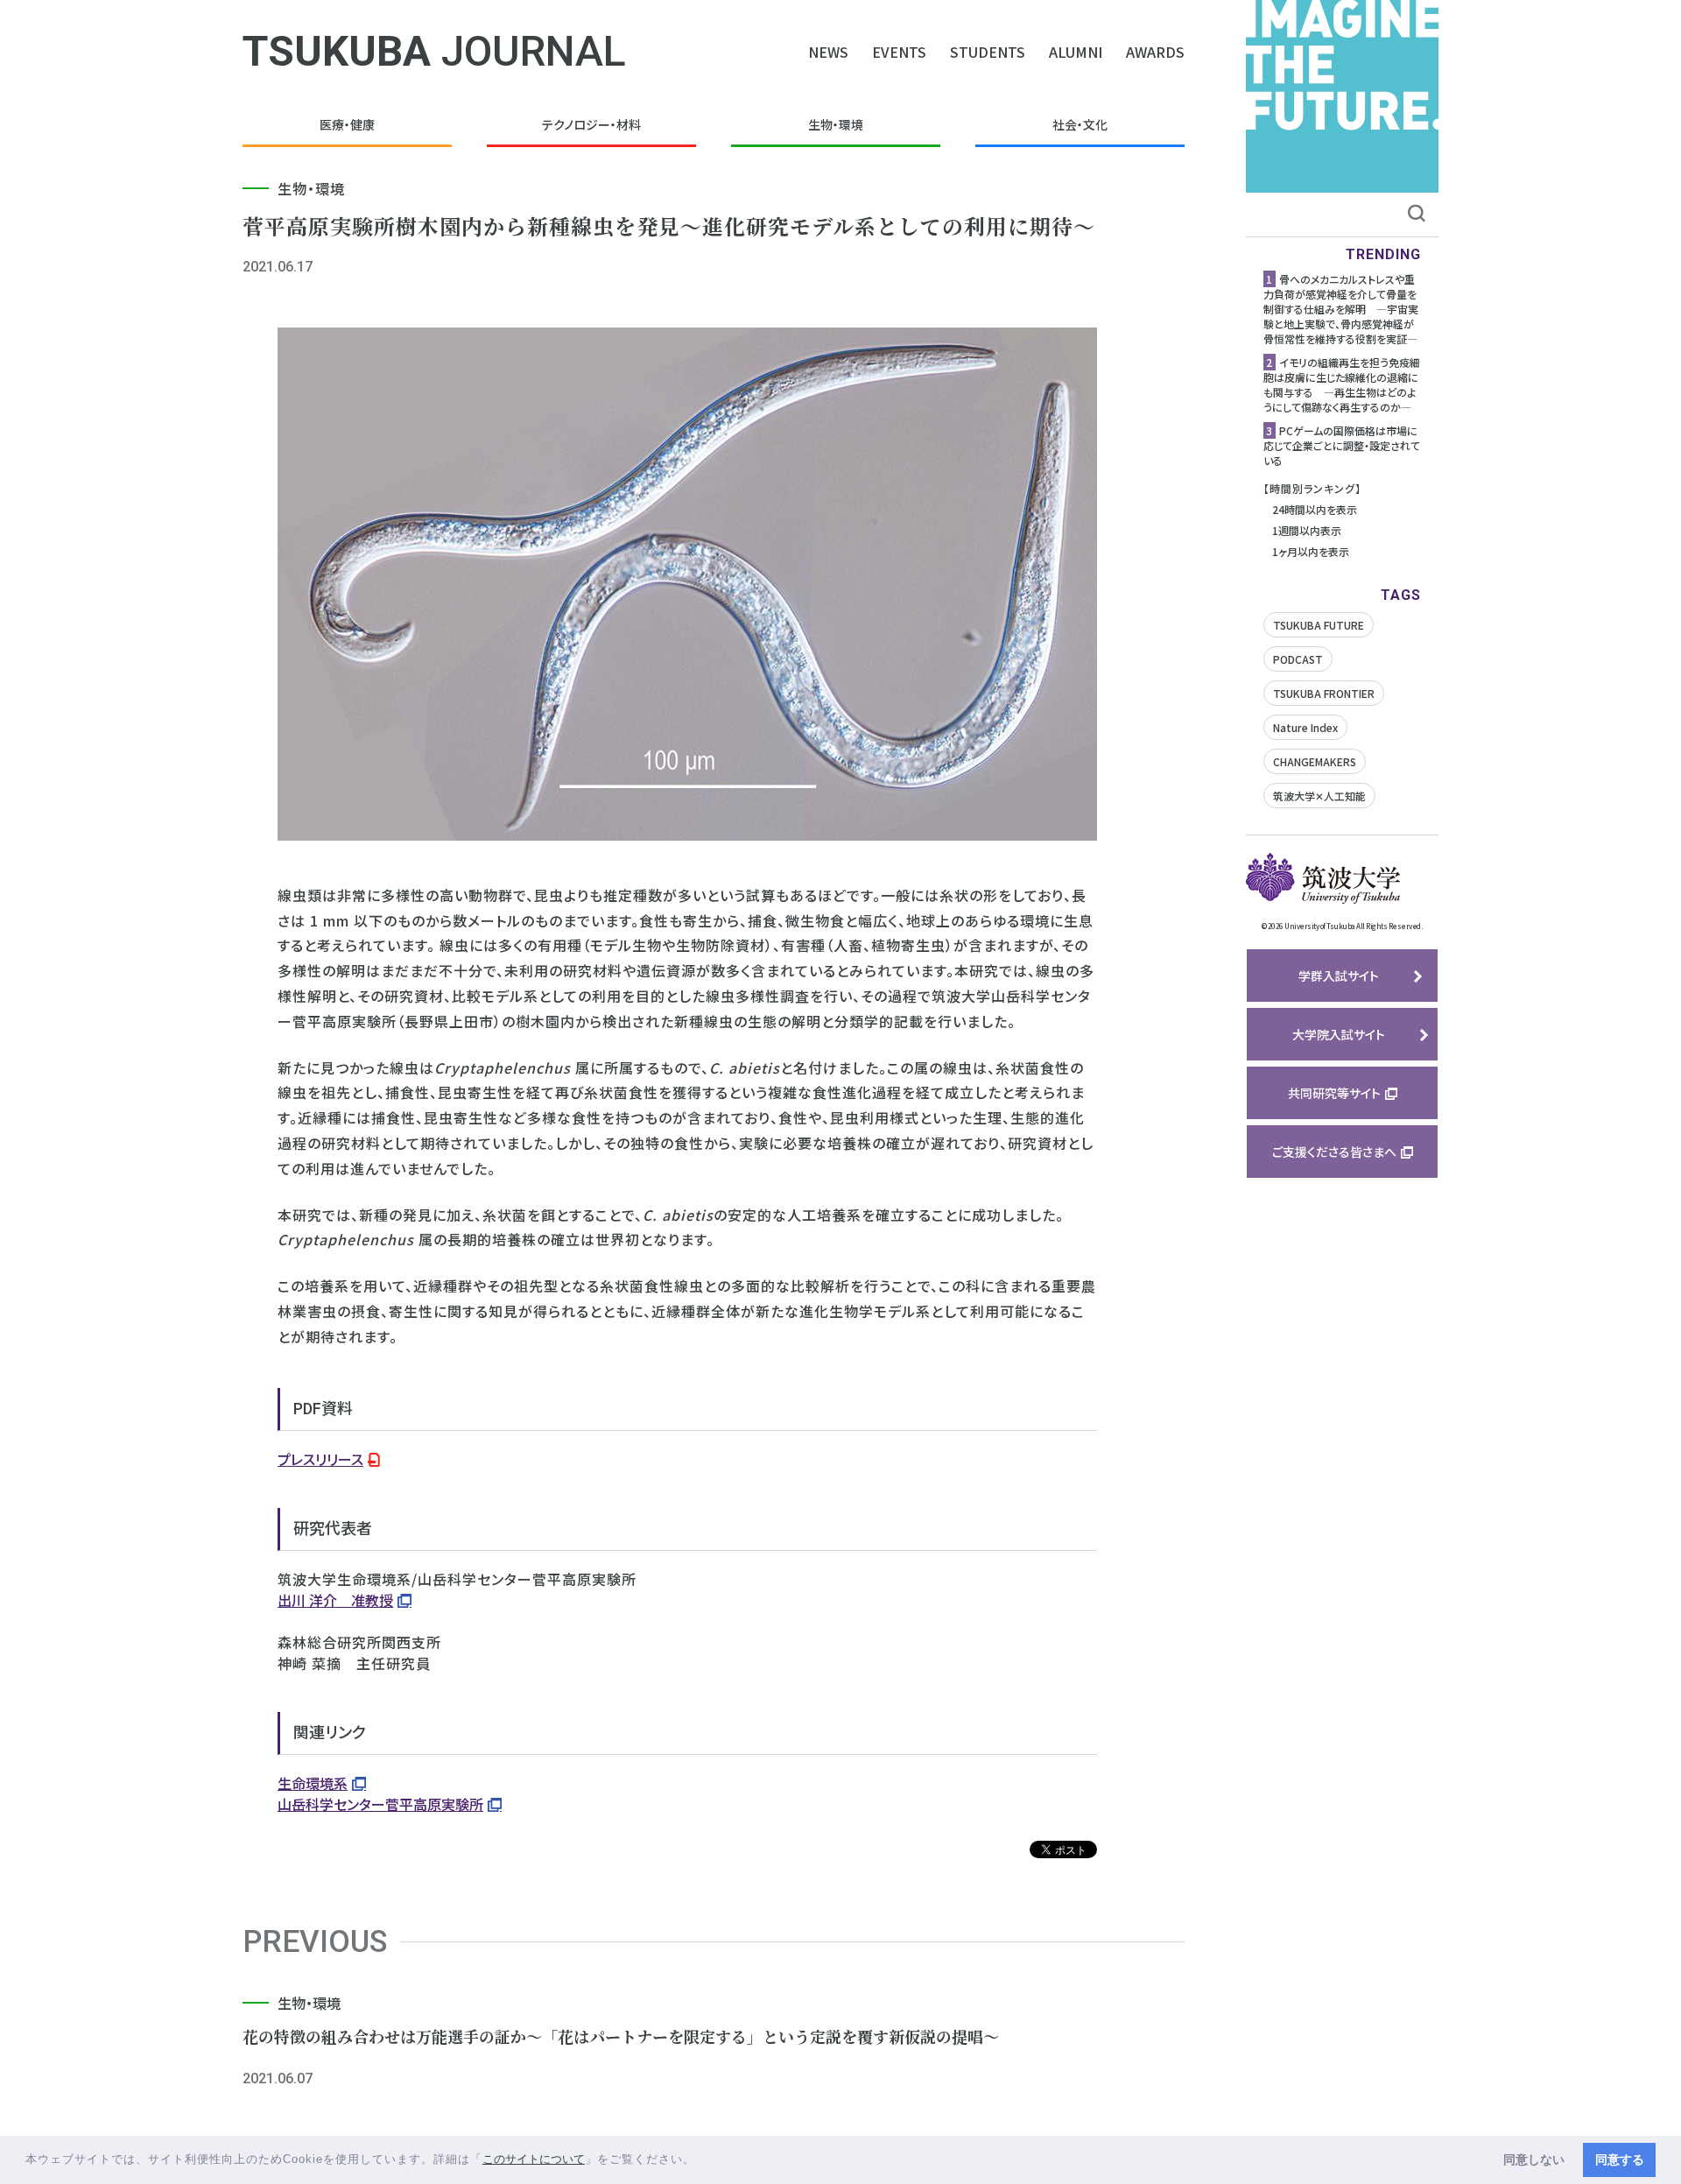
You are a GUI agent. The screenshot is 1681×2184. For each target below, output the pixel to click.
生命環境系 (313, 1783)
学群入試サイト (1339, 976)
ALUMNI (1076, 52)
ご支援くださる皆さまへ (1334, 1152)
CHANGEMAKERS (1315, 761)
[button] (702, 2161)
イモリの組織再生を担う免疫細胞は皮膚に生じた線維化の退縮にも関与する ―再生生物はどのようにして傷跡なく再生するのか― (1342, 384)
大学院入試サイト (1339, 1034)
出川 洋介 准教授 (335, 1600)
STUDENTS (988, 52)
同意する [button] (1620, 2159)
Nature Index (1305, 727)
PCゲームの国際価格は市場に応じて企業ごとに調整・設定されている (1342, 445)
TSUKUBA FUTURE (1319, 625)
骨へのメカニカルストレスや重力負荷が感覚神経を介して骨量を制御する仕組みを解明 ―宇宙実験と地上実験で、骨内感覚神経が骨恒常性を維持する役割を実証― (1341, 309)
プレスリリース (320, 1459)
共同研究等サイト (1334, 1093)
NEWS (828, 52)
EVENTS (899, 52)
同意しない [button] (1534, 2159)
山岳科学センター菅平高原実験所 (380, 1804)
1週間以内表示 (1307, 530)
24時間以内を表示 (1315, 509)
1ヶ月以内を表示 (1311, 551)
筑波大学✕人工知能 (1319, 796)
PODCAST (1298, 659)
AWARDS (1155, 52)
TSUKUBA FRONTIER (1324, 693)
